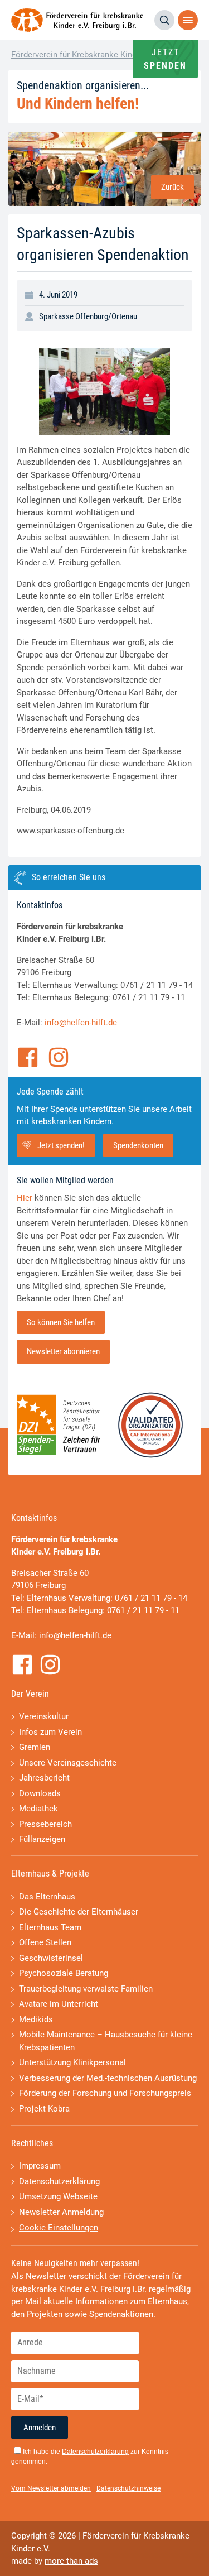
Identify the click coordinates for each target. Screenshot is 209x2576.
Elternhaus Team (50, 1927)
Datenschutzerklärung (59, 2181)
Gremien (35, 1747)
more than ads (71, 2561)
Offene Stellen (45, 1942)
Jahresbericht (44, 1778)
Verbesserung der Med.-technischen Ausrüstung (108, 2078)
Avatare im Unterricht (59, 2004)
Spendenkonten (138, 1145)
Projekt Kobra (44, 2109)
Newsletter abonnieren (63, 1351)
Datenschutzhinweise (128, 2488)
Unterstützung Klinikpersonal (72, 2062)
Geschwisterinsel (51, 1958)
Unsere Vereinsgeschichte (68, 1763)
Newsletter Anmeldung (61, 2212)
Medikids (36, 2019)
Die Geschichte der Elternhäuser (79, 1912)
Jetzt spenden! (61, 1145)
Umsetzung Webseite (58, 2196)
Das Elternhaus (47, 1897)
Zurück (172, 187)
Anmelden (40, 2428)
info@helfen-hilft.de (81, 1023)
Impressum (40, 2166)
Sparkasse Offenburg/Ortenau (88, 316)
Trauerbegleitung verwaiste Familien (86, 1989)
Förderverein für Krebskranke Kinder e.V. (85, 55)
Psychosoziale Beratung (64, 1973)
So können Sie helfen (61, 1322)
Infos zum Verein (50, 1732)
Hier (25, 1198)
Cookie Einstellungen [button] (59, 2228)
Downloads (40, 1793)
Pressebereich (45, 1824)
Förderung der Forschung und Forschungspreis (105, 2093)
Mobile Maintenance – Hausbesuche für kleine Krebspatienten (106, 2041)
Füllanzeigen (42, 1839)
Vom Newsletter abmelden (51, 2488)
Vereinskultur (44, 1716)
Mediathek (38, 1809)
